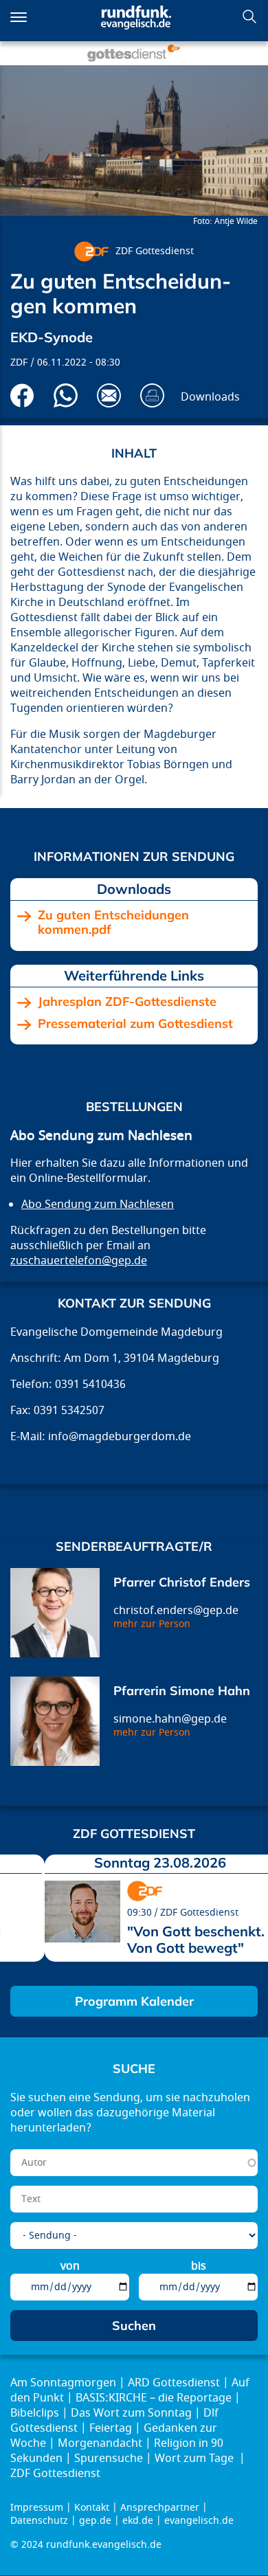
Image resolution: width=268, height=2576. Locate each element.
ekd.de (138, 2521)
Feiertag (111, 2428)
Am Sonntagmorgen (63, 2383)
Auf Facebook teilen (22, 395)
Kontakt (92, 2508)
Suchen (249, 16)
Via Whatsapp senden (66, 395)
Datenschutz (39, 2521)
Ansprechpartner (160, 2508)
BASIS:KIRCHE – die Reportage (154, 2398)
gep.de (95, 2521)
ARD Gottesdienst (174, 2383)
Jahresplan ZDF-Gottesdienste (127, 1002)
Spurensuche (109, 2459)
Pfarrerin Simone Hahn (182, 1691)
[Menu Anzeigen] (19, 17)
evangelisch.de (199, 2521)
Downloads (210, 397)
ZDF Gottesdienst (155, 251)
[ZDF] (91, 251)
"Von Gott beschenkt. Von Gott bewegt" (196, 1939)
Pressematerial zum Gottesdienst (135, 1024)
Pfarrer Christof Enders (182, 1582)
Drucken (152, 395)
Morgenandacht (100, 2443)
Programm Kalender (134, 2001)
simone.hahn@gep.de (170, 1719)
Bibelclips (35, 2413)
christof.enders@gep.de (176, 1611)
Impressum (37, 2508)
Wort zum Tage (196, 2459)
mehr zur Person (152, 1624)
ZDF (19, 362)
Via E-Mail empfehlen (109, 395)
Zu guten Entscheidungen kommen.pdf (113, 922)
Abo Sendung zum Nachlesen (98, 1205)
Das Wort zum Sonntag (131, 2413)
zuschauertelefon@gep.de (79, 1261)
